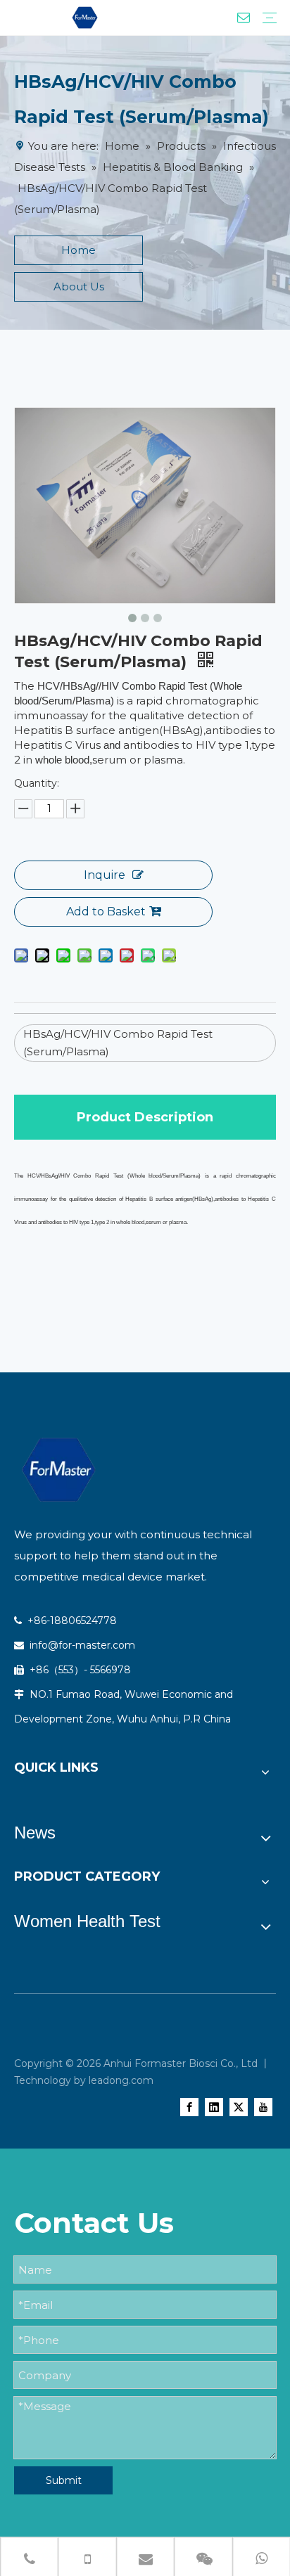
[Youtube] (263, 2107)
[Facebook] (189, 2107)
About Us (79, 286)
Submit (64, 2480)
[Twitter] (239, 2107)
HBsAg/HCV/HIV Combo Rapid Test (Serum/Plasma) (118, 1043)
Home (78, 250)
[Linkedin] (214, 2107)
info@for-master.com (81, 1645)
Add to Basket (106, 912)
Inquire (105, 875)
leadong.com (121, 2080)
